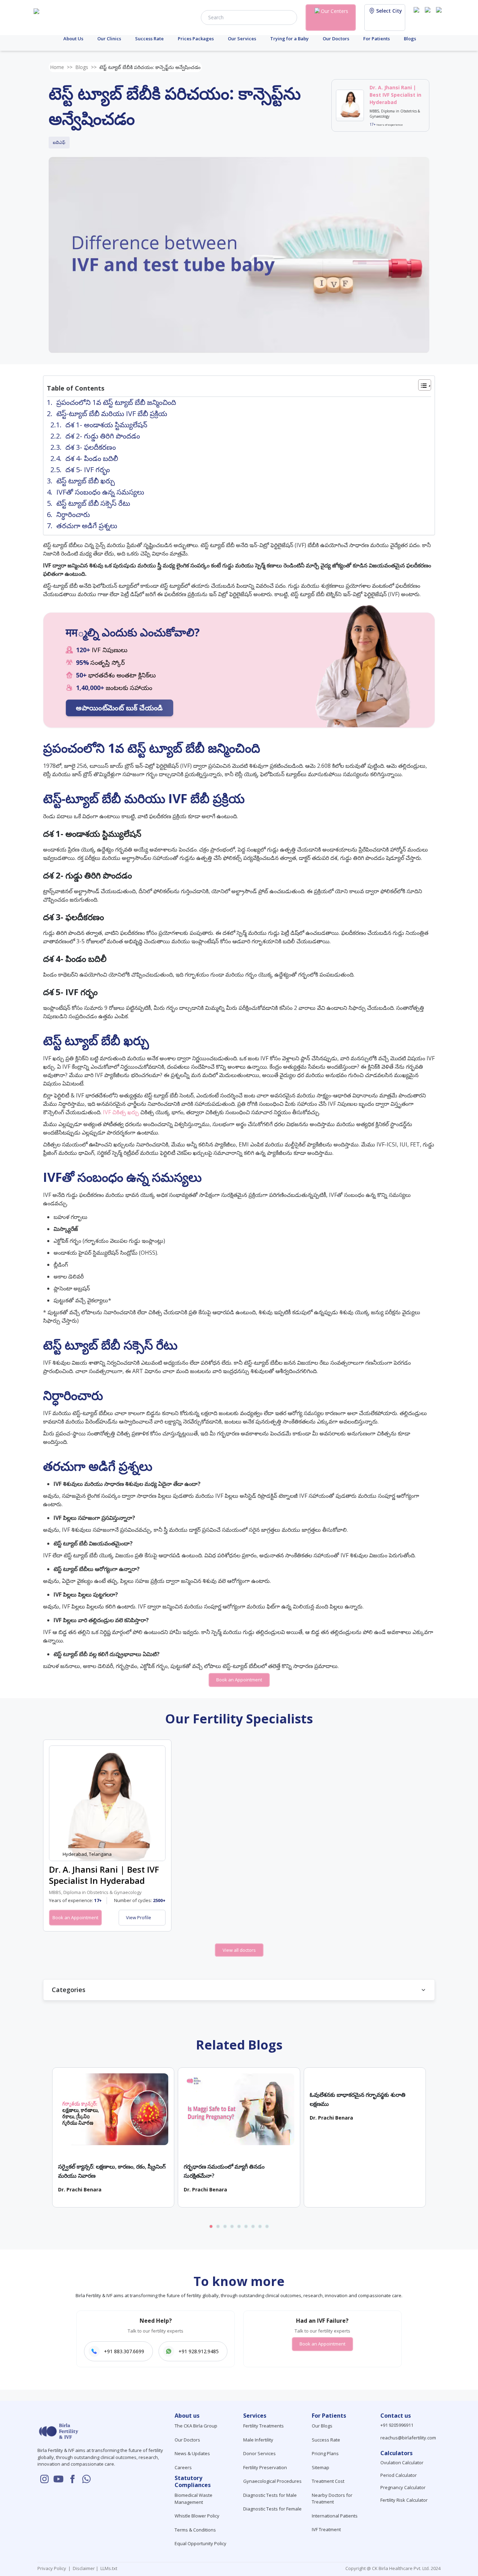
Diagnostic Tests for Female (272, 2509)
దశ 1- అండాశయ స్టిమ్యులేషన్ (106, 425)
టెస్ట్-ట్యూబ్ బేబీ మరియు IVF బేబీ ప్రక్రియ (112, 414)
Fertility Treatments (263, 2426)
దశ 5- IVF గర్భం (88, 470)
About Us (73, 39)
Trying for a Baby (289, 39)
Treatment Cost (328, 2481)
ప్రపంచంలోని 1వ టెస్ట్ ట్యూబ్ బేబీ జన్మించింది (116, 402)
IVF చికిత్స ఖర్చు (121, 1112)
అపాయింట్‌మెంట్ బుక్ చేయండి (119, 708)
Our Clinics (109, 39)
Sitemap (321, 2467)
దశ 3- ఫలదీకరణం (91, 447)
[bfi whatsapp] (86, 2479)
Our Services (242, 39)
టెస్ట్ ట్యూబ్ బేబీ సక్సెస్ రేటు (93, 503)
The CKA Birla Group (196, 2426)
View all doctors (239, 1950)
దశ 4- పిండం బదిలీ (92, 458)
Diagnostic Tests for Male (270, 2495)
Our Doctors (336, 39)
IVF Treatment (326, 2529)
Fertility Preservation (265, 2467)
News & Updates (192, 2453)
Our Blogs (322, 2426)
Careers (183, 2467)
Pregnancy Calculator (403, 2487)
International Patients (335, 2516)
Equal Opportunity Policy (201, 2543)
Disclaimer (83, 2568)
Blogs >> (86, 67)
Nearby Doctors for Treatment (332, 2499)
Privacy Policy (53, 2568)
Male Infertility (258, 2440)
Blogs (410, 39)
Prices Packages (196, 39)
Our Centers (335, 11)
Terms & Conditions (195, 2530)
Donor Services (259, 2453)
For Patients (377, 39)
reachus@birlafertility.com (408, 2438)
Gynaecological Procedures (272, 2481)
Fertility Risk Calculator (404, 2500)
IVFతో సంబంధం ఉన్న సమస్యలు (100, 492)
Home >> (61, 67)
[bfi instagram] (418, 17)
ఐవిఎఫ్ (59, 142)
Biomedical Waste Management (194, 2499)
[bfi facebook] (440, 17)
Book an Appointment (239, 1680)
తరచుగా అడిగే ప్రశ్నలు (87, 526)
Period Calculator (399, 2475)
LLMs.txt (108, 2568)
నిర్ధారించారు (73, 514)
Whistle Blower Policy (197, 2516)
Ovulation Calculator (402, 2463)
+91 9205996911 (397, 2425)
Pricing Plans (325, 2453)
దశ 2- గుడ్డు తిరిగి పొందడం (103, 436)
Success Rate (149, 39)
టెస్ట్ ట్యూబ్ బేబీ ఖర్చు (86, 481)
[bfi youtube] (429, 17)
